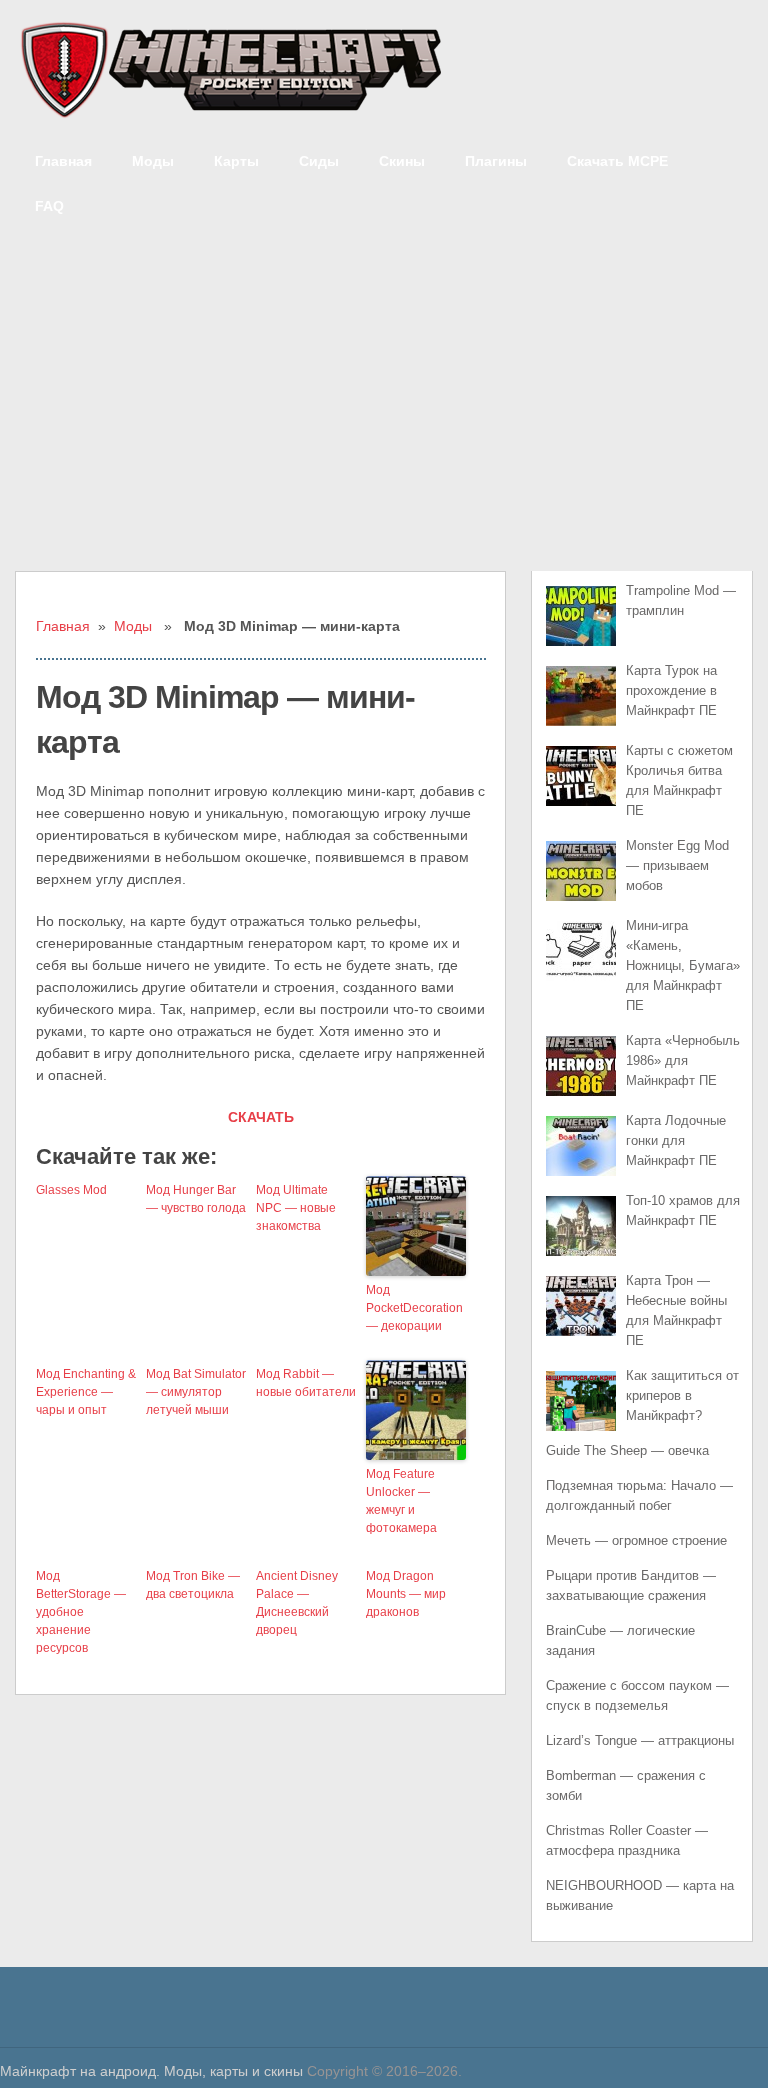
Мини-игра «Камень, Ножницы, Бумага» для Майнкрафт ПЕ (683, 965)
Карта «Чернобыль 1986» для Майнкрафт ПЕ (683, 1060)
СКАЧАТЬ (261, 1117)
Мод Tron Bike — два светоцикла (193, 1585)
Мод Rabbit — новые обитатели (306, 1383)
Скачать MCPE (617, 161)
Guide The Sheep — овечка (627, 1450)
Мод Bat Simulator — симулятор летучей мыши (196, 1392)
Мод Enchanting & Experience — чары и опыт (86, 1392)
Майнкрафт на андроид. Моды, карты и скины (151, 2071)
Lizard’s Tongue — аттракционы (640, 1740)
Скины (402, 161)
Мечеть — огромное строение (636, 1540)
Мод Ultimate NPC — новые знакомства (296, 1208)
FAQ (49, 206)
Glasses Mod (71, 1190)
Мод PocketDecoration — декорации (414, 1308)
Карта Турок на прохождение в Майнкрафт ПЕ (671, 690)
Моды (153, 161)
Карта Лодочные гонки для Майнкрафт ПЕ (676, 1140)
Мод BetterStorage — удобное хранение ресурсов (81, 1612)
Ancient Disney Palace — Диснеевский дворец (297, 1603)
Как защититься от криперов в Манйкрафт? (682, 1395)
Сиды (319, 161)
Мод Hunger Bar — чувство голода (196, 1199)
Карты (236, 161)
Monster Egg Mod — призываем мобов (677, 865)
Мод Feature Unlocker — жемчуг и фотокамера (401, 1501)
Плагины (496, 161)
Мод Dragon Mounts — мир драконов (406, 1594)
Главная (63, 161)
